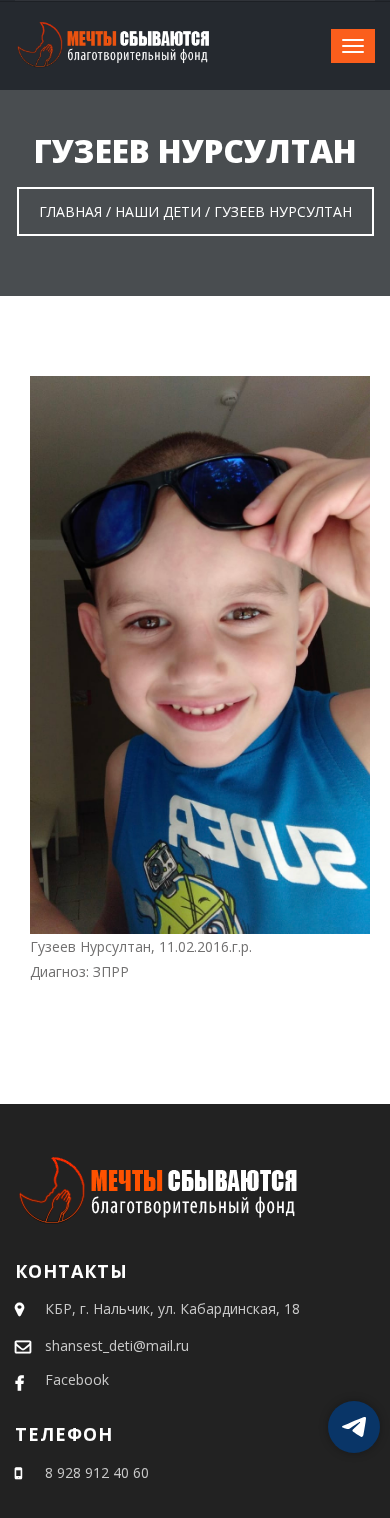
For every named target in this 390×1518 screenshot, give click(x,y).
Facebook (77, 1379)
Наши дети (158, 211)
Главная (70, 211)
